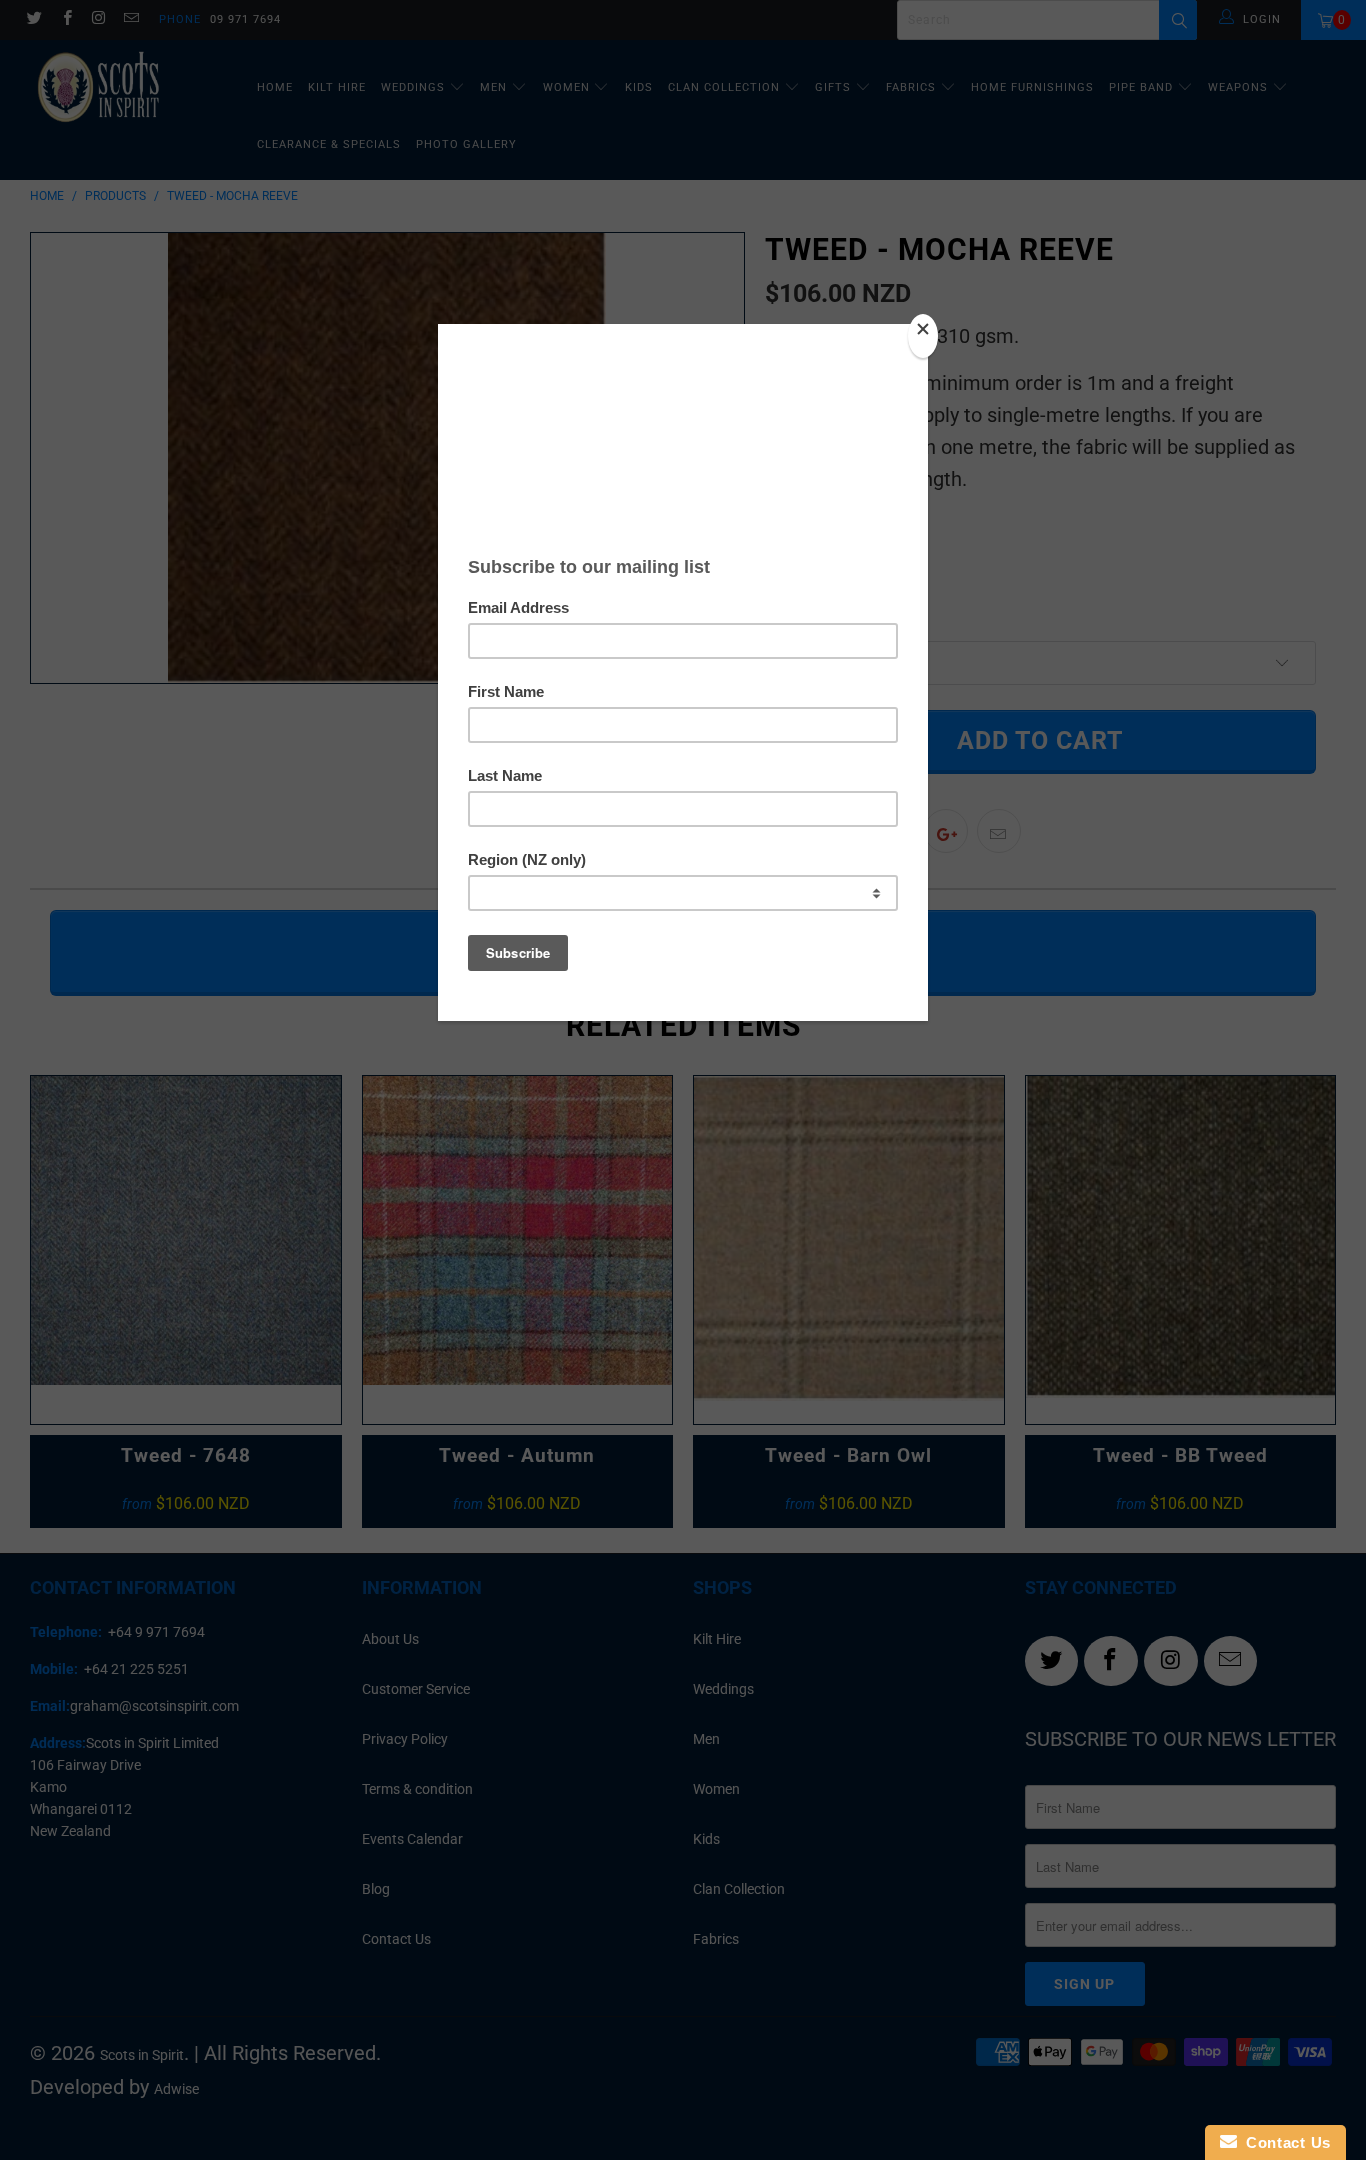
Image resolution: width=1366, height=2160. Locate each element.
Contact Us (1284, 2142)
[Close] (923, 336)
